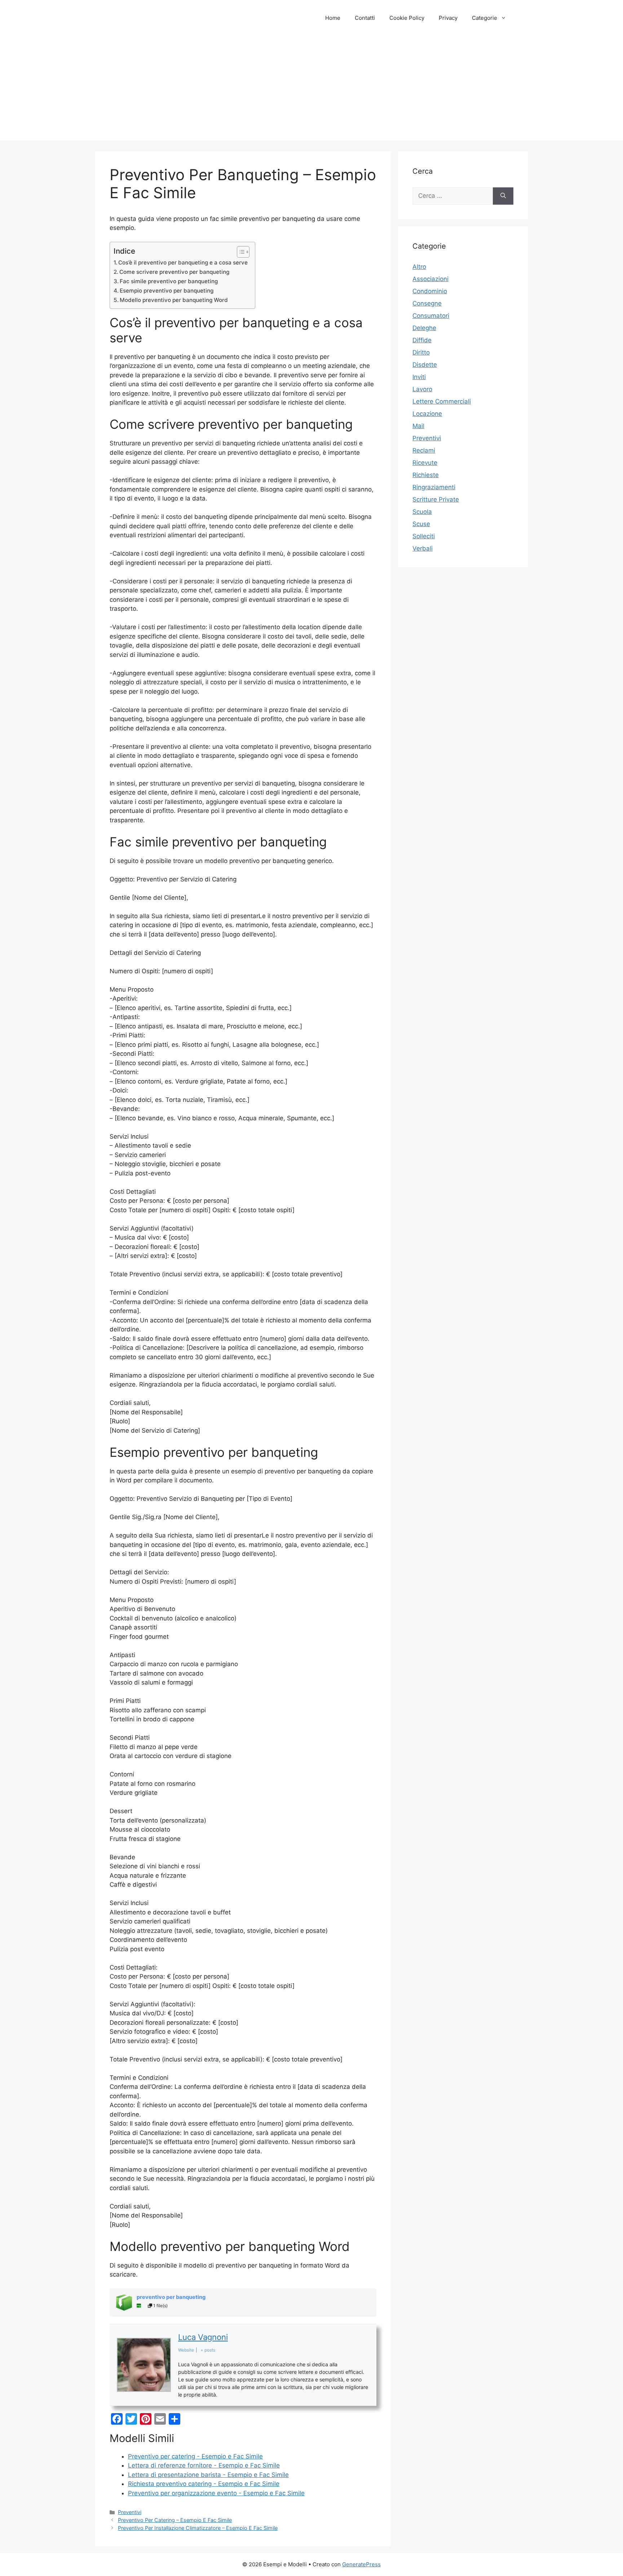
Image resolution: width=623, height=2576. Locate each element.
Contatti (365, 18)
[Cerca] (503, 196)
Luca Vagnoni (203, 2337)
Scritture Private (436, 499)
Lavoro (422, 389)
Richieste (426, 475)
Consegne (427, 303)
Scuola (422, 512)
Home (333, 18)
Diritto (421, 352)
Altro (419, 267)
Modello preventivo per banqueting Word (174, 300)
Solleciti (424, 536)
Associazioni (430, 279)
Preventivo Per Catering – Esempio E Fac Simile (175, 2520)
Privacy (448, 18)
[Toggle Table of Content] (240, 252)
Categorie (485, 18)
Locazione (427, 414)
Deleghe (424, 328)
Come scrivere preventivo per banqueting (174, 272)
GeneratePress (361, 2564)
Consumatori (431, 316)
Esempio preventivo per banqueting (167, 291)
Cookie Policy (407, 18)
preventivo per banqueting (171, 2297)
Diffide (422, 340)
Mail (418, 426)
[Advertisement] (311, 90)
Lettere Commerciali (442, 401)
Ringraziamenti (434, 487)
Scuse (421, 524)
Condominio (430, 291)
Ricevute (425, 463)
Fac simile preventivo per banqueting (169, 281)
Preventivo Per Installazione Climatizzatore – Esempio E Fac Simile (198, 2528)
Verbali (423, 548)
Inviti (419, 377)
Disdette (425, 365)
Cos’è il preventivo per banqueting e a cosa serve (183, 263)
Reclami (424, 450)
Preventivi (130, 2512)
